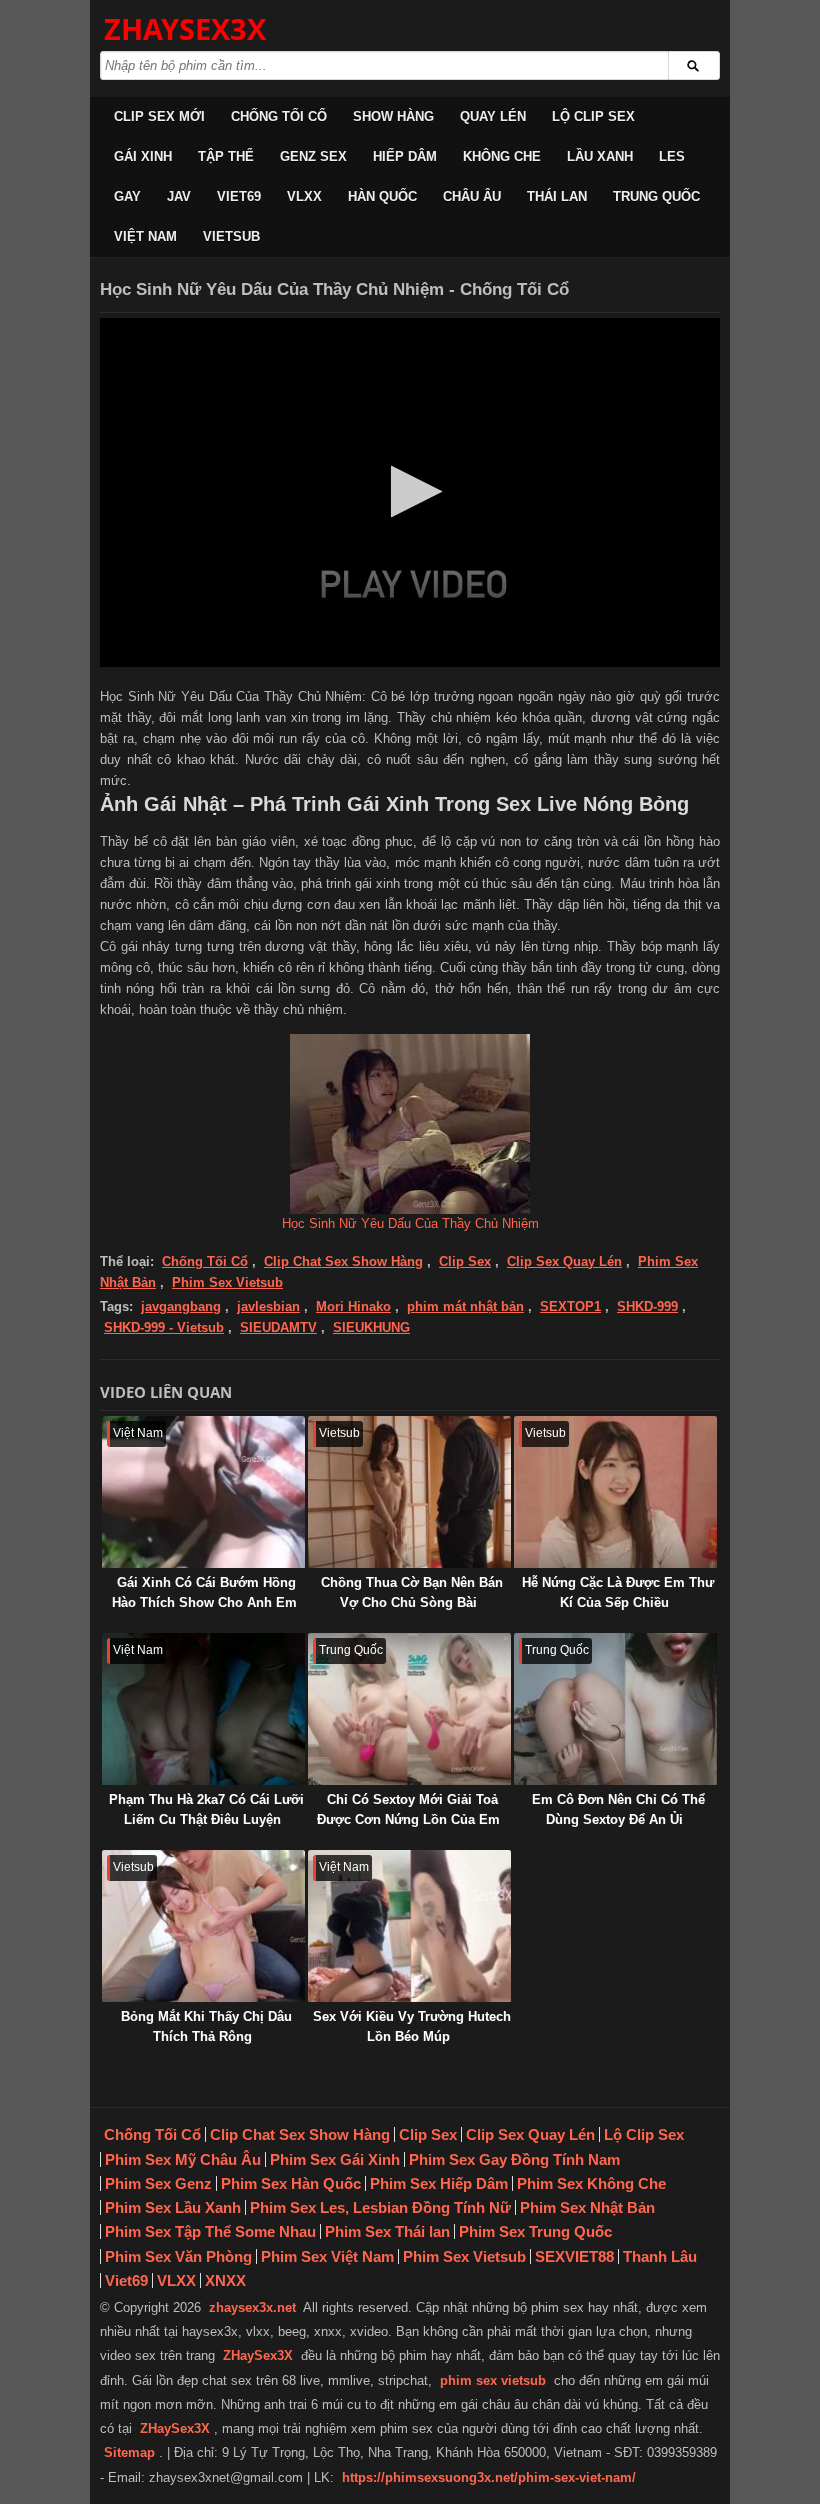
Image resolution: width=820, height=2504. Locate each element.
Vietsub (231, 236)
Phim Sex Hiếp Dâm (439, 2183)
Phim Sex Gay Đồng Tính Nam (514, 2159)
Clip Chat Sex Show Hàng (343, 1261)
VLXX (304, 196)
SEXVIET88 (574, 2256)
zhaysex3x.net (252, 2307)
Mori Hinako (353, 1306)
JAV (179, 196)
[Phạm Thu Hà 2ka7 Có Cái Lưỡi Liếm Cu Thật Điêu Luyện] (203, 1709)
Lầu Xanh (600, 156)
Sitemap (129, 2452)
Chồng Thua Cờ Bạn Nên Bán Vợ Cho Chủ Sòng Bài (412, 1592)
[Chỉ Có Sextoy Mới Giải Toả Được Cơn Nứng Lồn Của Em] (409, 1709)
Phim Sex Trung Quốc (535, 2231)
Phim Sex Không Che (591, 2183)
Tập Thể (226, 156)
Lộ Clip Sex (593, 116)
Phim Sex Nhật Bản (587, 2207)
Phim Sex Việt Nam (327, 2256)
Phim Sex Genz (158, 2183)
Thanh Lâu (660, 2256)
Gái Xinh (143, 156)
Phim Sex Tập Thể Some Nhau (210, 2231)
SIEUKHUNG (371, 1327)
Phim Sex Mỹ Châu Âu (183, 2159)
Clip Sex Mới (159, 116)
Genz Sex (313, 156)
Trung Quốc (656, 196)
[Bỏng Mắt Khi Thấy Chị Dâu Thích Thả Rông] (203, 1926)
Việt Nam (145, 236)
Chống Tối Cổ (279, 116)
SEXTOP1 (570, 1306)
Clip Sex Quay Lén (564, 1261)
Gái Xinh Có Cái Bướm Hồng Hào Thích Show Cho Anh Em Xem (204, 1602)
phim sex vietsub (493, 2380)
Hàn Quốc (382, 196)
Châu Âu (472, 196)
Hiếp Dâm (405, 156)
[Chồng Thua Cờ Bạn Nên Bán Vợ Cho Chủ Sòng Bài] (409, 1492)
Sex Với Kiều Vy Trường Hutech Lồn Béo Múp (412, 2026)
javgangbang (181, 1306)
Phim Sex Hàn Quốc (291, 2183)
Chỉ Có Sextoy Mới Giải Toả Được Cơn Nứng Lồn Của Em (408, 1809)
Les (672, 156)
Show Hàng (393, 116)
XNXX (225, 2280)
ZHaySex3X (258, 2355)
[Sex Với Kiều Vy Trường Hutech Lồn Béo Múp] (409, 1926)
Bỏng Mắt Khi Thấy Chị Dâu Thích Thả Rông (206, 2026)
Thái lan (557, 196)
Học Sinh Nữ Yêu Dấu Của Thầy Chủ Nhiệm (410, 1223)
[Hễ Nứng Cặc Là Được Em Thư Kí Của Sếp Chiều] (615, 1492)
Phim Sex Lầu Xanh (173, 2207)
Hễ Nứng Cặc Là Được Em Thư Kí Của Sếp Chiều (618, 1592)
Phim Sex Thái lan (387, 2231)
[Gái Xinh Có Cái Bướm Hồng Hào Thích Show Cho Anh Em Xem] (203, 1492)
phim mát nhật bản (465, 1306)
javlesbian (268, 1306)
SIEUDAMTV (278, 1327)
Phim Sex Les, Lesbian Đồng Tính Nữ (380, 2207)
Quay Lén (493, 116)
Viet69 (239, 196)
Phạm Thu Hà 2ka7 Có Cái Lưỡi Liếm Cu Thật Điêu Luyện (206, 1809)
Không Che (502, 156)
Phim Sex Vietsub (227, 1282)
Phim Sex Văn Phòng (178, 2256)
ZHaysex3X (185, 28)
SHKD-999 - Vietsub (164, 1327)
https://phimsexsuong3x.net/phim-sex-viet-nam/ (489, 2477)
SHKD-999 (647, 1306)
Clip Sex (465, 1261)
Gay (127, 196)
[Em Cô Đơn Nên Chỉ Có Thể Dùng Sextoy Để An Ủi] (615, 1709)
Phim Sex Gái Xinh (335, 2159)
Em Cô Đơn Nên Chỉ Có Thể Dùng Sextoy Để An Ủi (618, 1809)
